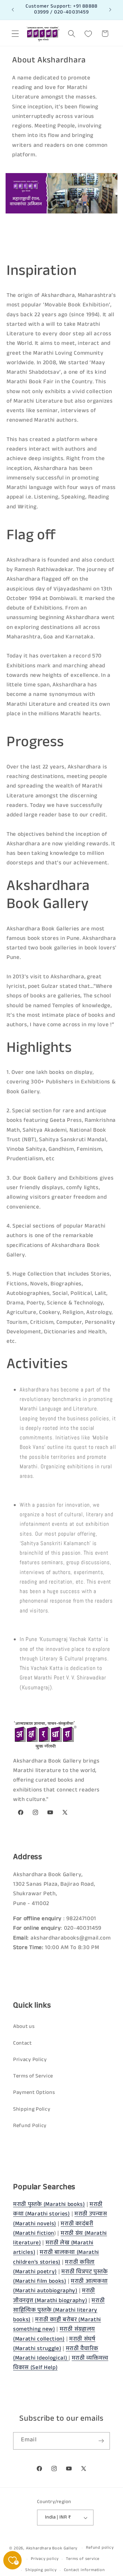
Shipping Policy (32, 2110)
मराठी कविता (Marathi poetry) (54, 2268)
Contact (22, 2044)
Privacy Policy (30, 2060)
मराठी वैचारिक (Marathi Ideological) (56, 2354)
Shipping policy (41, 2570)
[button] (15, 34)
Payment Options (34, 2093)
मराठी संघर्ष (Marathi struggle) (54, 2344)
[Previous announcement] (13, 10)
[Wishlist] (88, 34)
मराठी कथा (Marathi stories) (58, 2210)
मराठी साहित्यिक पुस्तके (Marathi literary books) (59, 2311)
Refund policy (100, 2548)
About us (24, 2027)
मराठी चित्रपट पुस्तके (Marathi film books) (60, 2277)
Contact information (84, 2570)
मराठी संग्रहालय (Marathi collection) (54, 2335)
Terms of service (83, 2559)
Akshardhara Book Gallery (52, 2549)
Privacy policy (45, 2559)
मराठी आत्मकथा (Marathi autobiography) (60, 2287)
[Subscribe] (101, 2441)
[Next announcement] (110, 10)
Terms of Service (33, 2077)
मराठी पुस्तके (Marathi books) (49, 2205)
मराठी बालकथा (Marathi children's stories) (56, 2258)
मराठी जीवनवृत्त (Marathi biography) (54, 2296)
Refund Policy (30, 2126)
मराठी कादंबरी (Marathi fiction (53, 2229)
